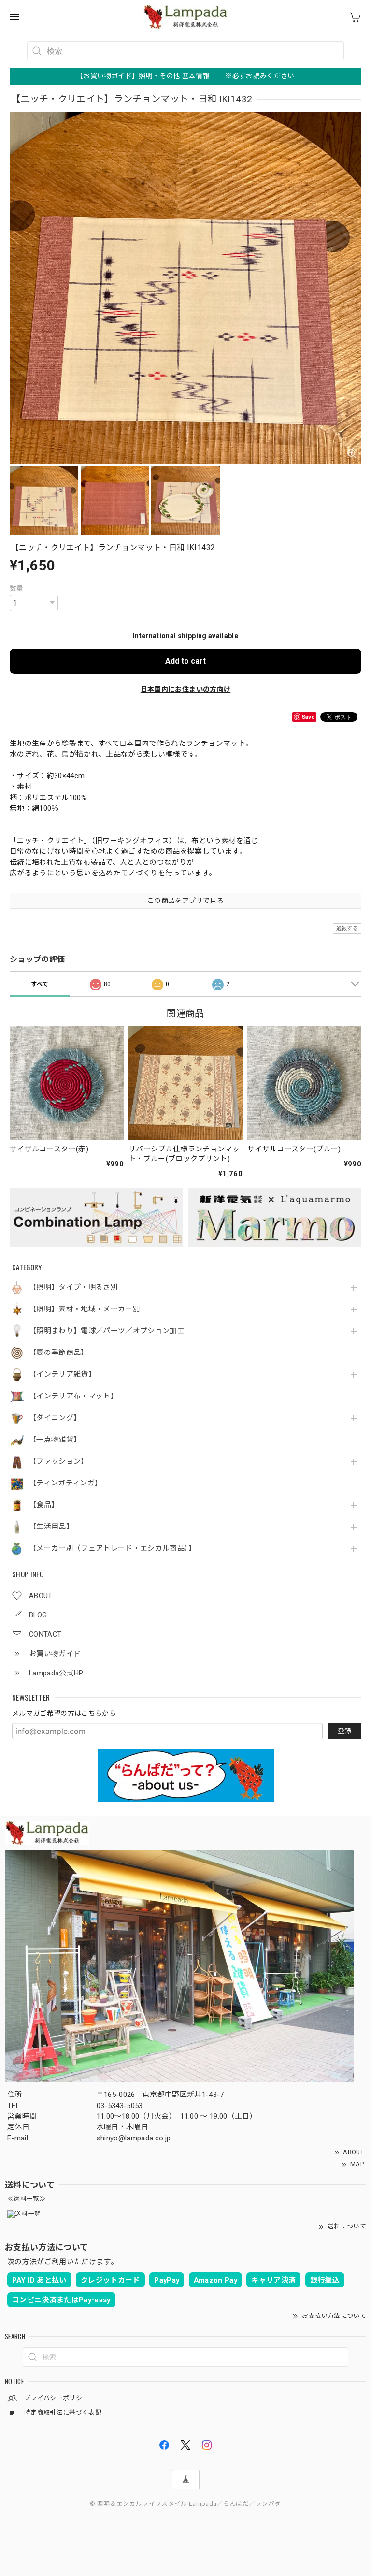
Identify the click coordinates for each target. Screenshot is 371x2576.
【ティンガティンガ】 (65, 1483)
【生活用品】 (51, 1527)
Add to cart (185, 661)
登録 (344, 1731)
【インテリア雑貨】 (62, 1375)
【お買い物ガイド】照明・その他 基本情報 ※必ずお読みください (185, 76)
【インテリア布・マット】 (73, 1396)
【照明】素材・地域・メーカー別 (85, 1309)
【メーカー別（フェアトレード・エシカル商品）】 (113, 1549)
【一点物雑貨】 (55, 1440)
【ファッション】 (59, 1462)
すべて (40, 984)
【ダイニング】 (55, 1418)
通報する (347, 928)
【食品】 (44, 1505)
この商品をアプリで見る (185, 901)
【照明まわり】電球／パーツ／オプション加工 (107, 1331)
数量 (17, 588)
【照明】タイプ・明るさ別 (73, 1288)
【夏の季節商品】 (59, 1353)
